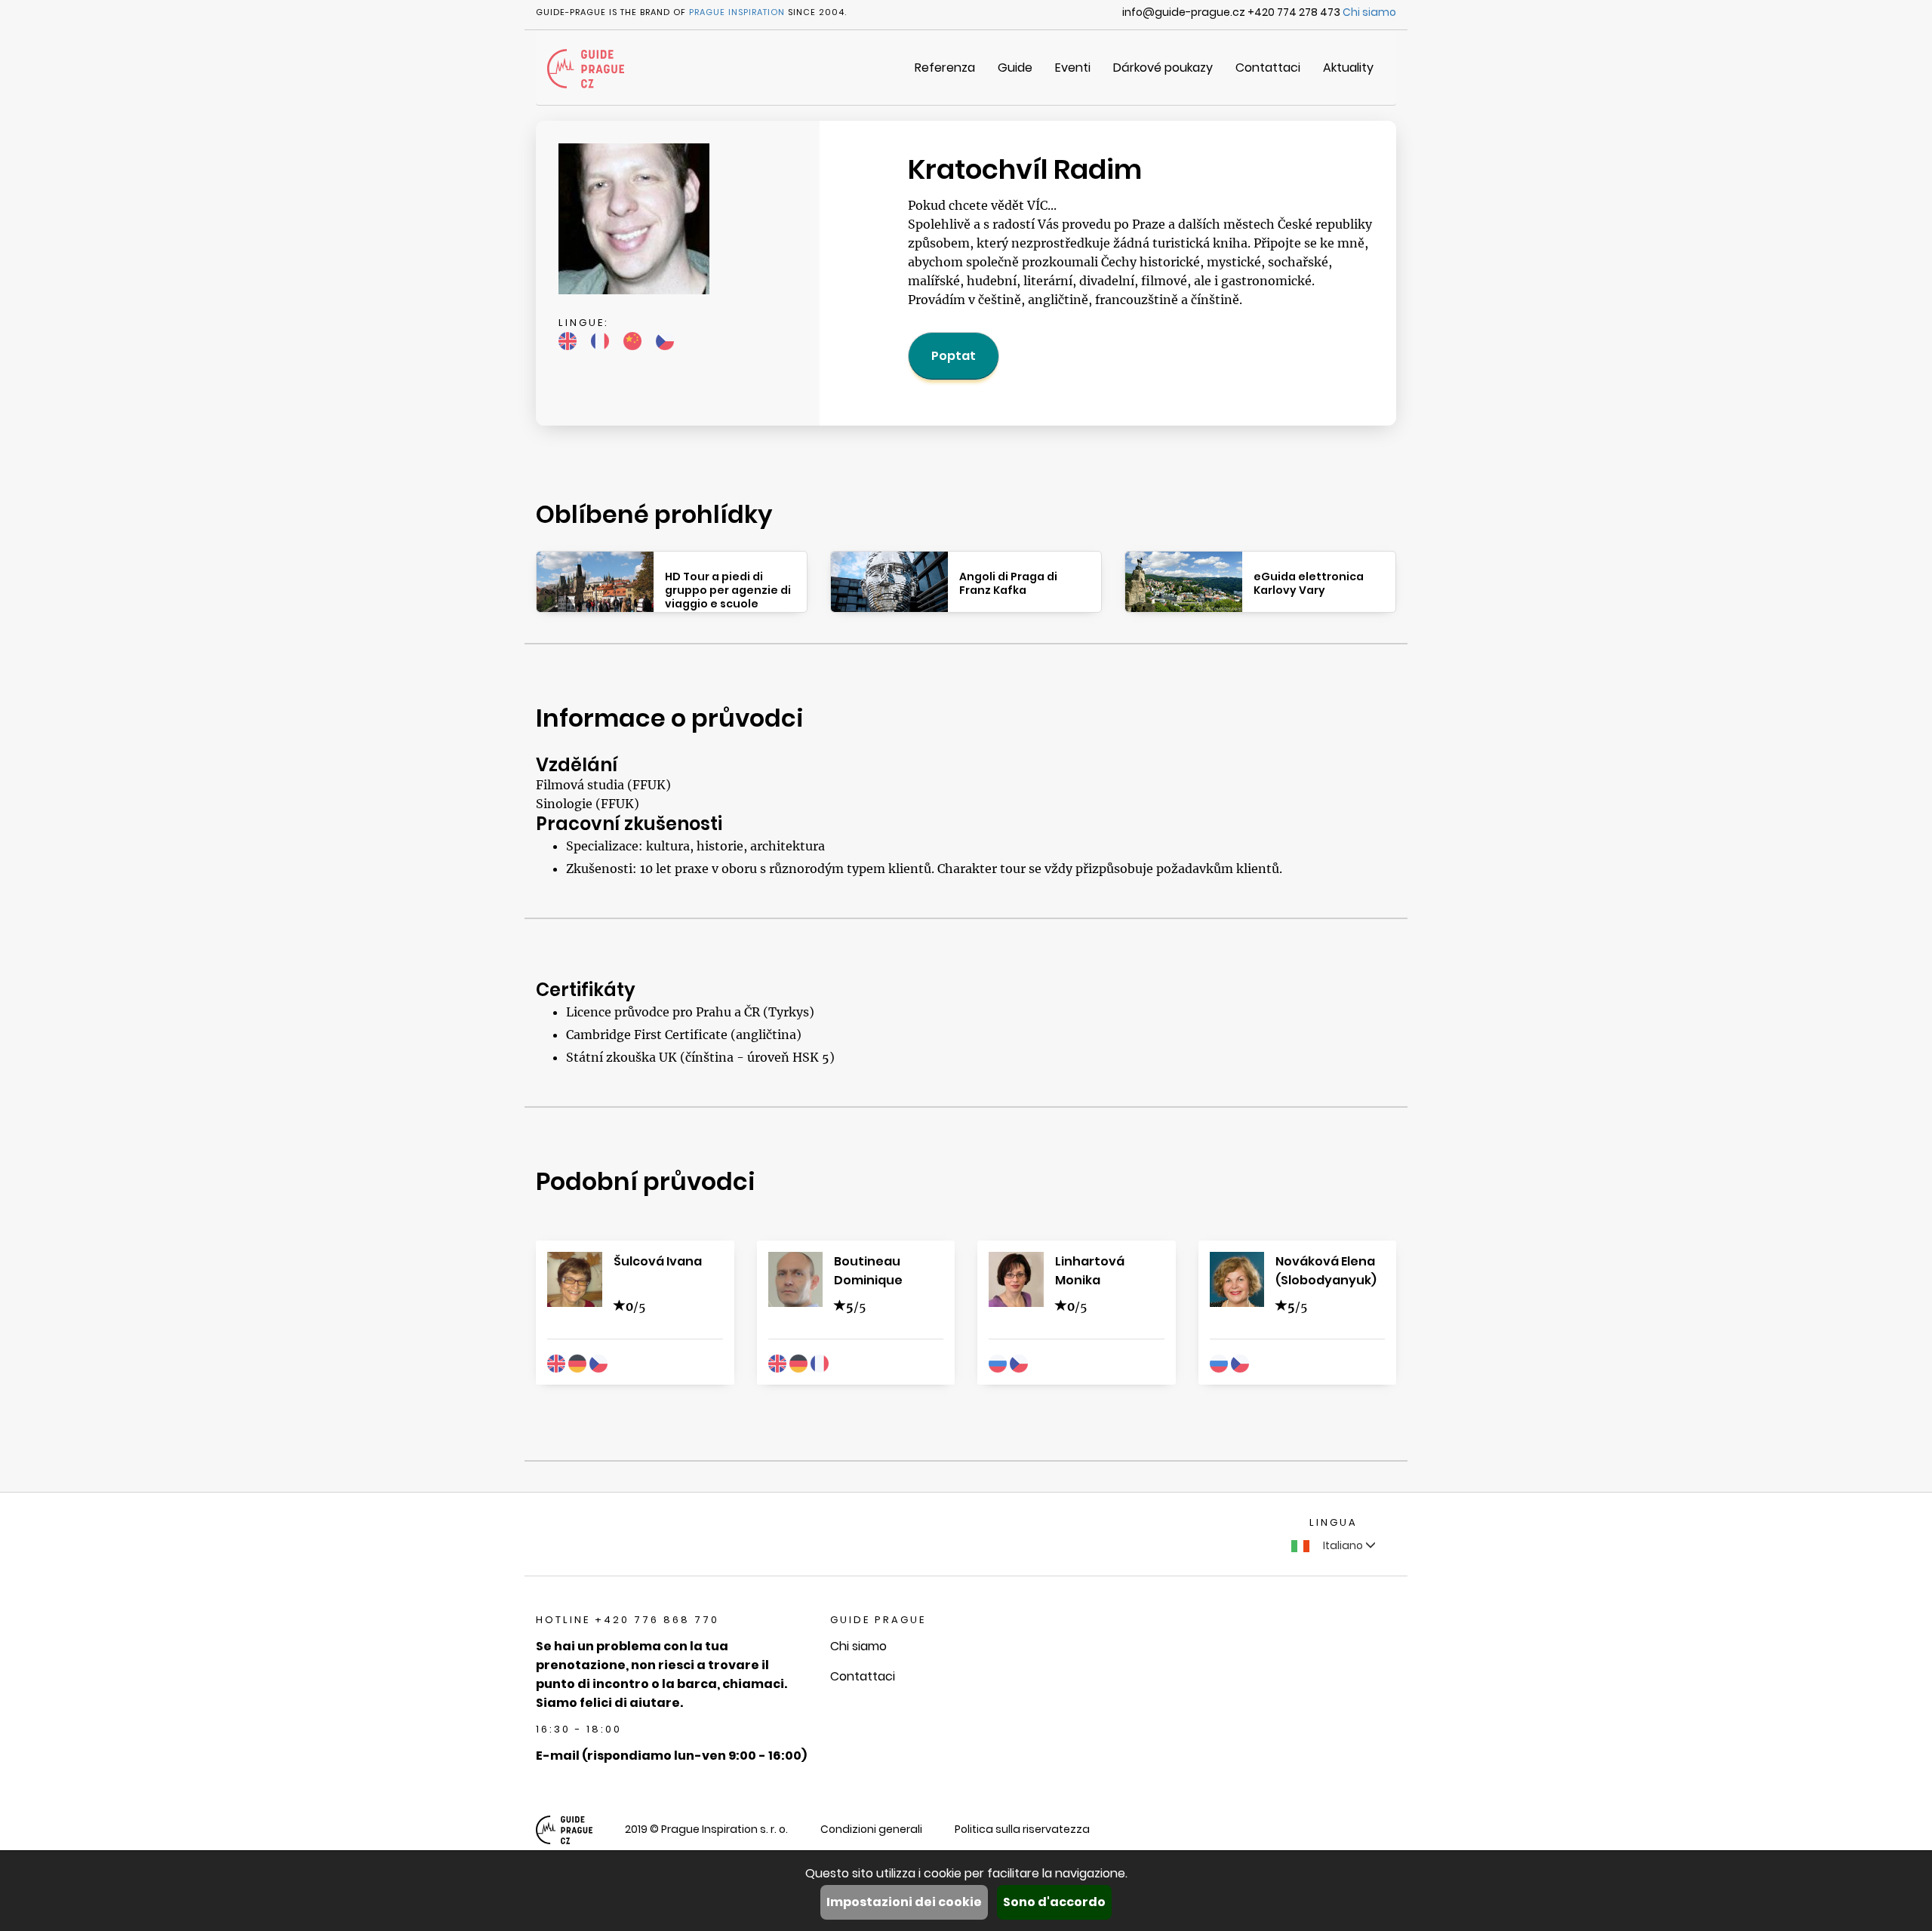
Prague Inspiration (737, 12)
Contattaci (1268, 68)
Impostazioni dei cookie (904, 1902)
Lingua (1334, 1522)
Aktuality (1348, 68)
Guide (1015, 68)
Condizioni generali (871, 1829)
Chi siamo (1369, 12)
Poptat (954, 356)
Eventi (1073, 68)
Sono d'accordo (1054, 1902)
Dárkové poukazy (1163, 68)
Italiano (1343, 1545)
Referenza (945, 68)
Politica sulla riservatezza (1022, 1829)
